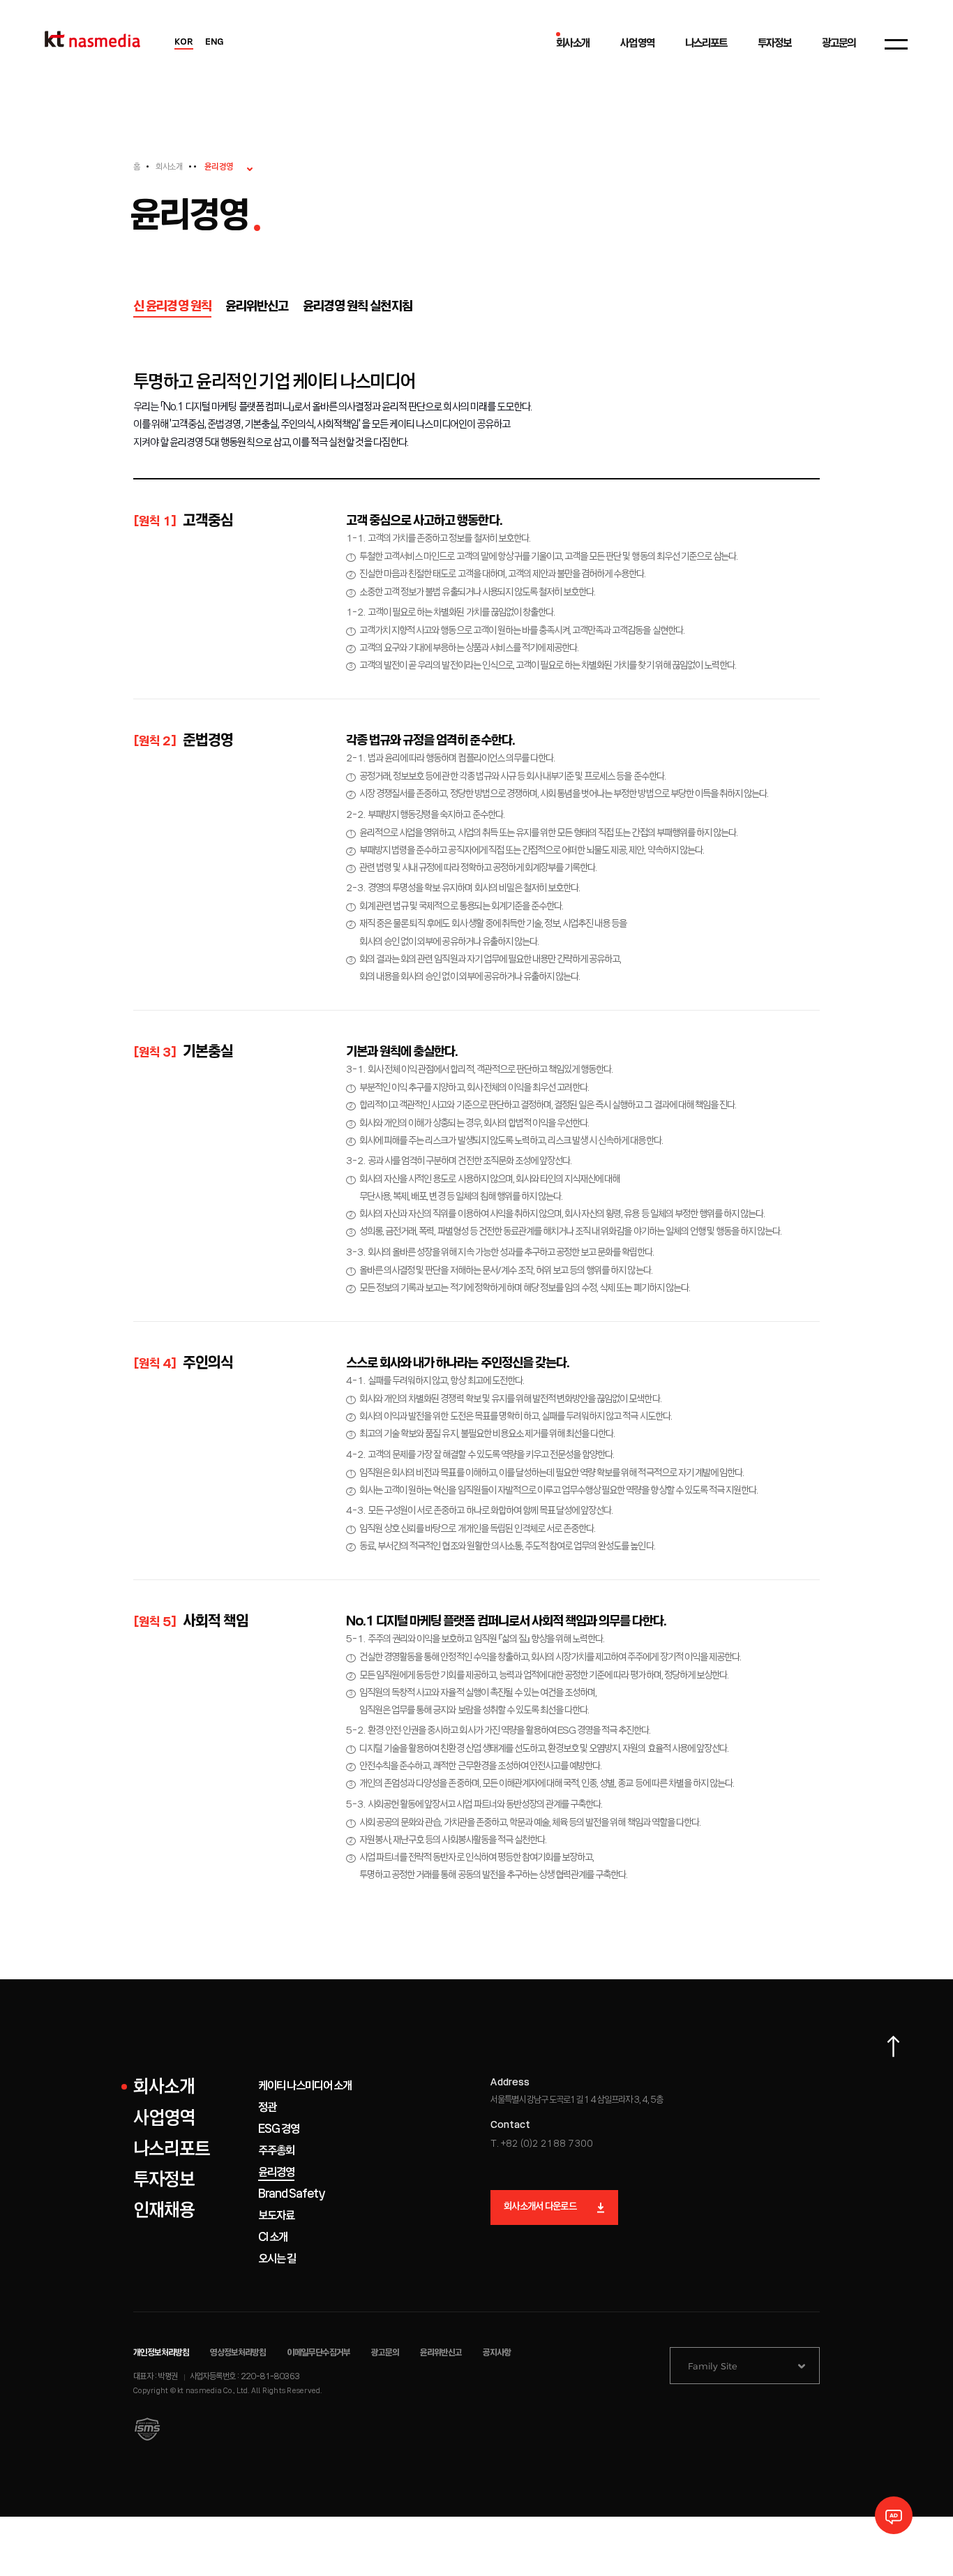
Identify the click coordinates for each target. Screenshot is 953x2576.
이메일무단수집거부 (319, 2353)
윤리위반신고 (257, 307)
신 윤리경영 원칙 (172, 307)
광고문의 (385, 2353)
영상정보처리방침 (238, 2353)
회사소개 (169, 167)
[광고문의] (894, 2515)
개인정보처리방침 (161, 2353)
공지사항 (497, 2353)
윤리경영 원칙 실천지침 (358, 307)
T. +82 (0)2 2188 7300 (542, 2144)
